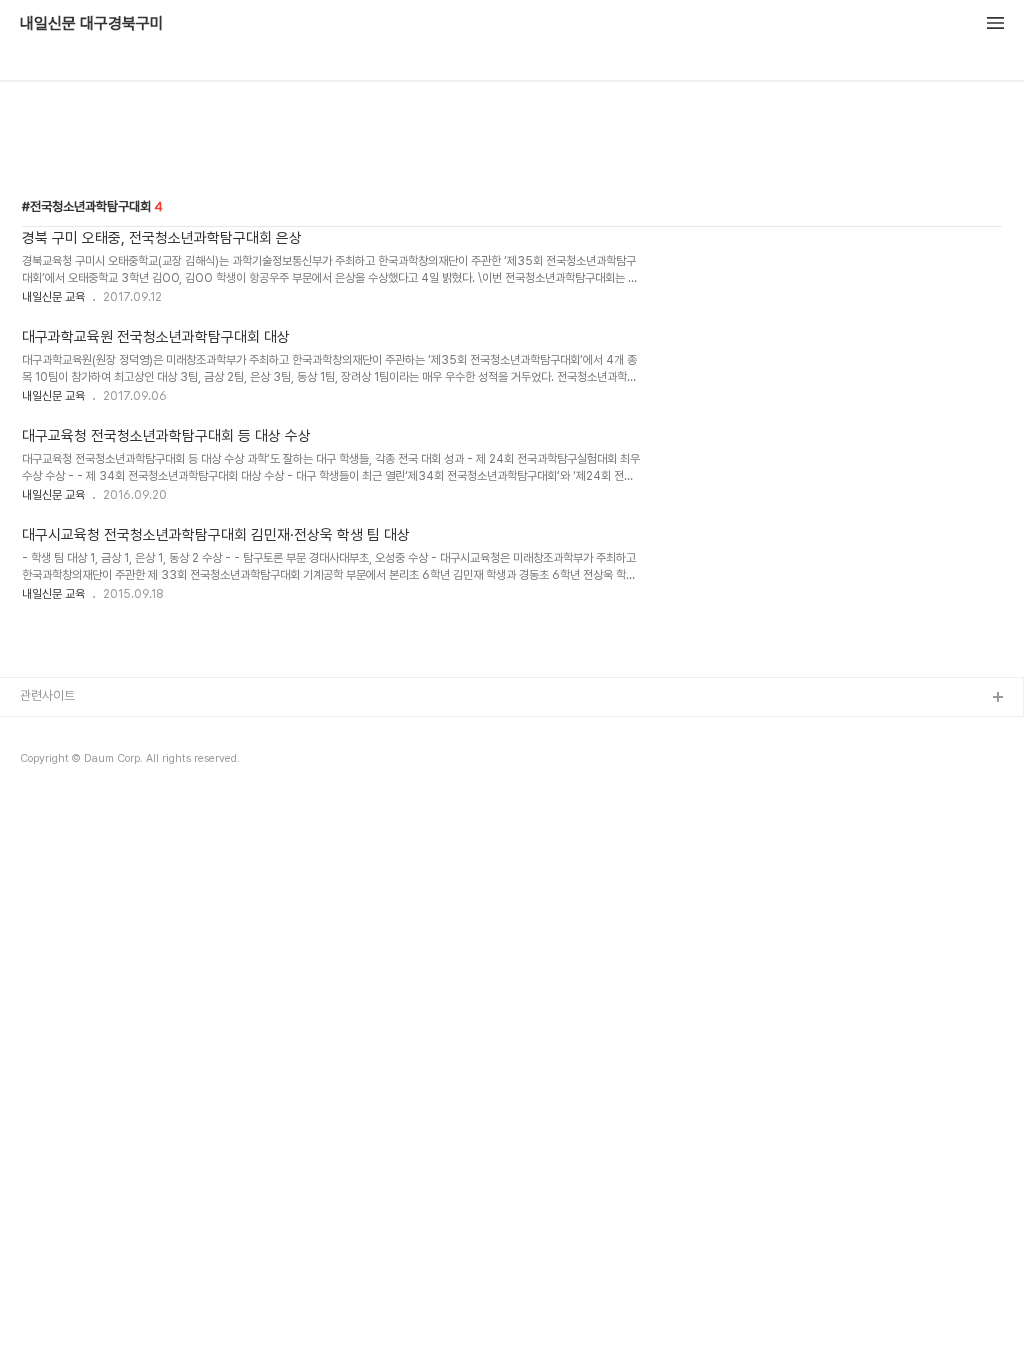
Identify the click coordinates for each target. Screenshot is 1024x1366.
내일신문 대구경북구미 (92, 24)
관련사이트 (47, 695)
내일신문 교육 (53, 297)
